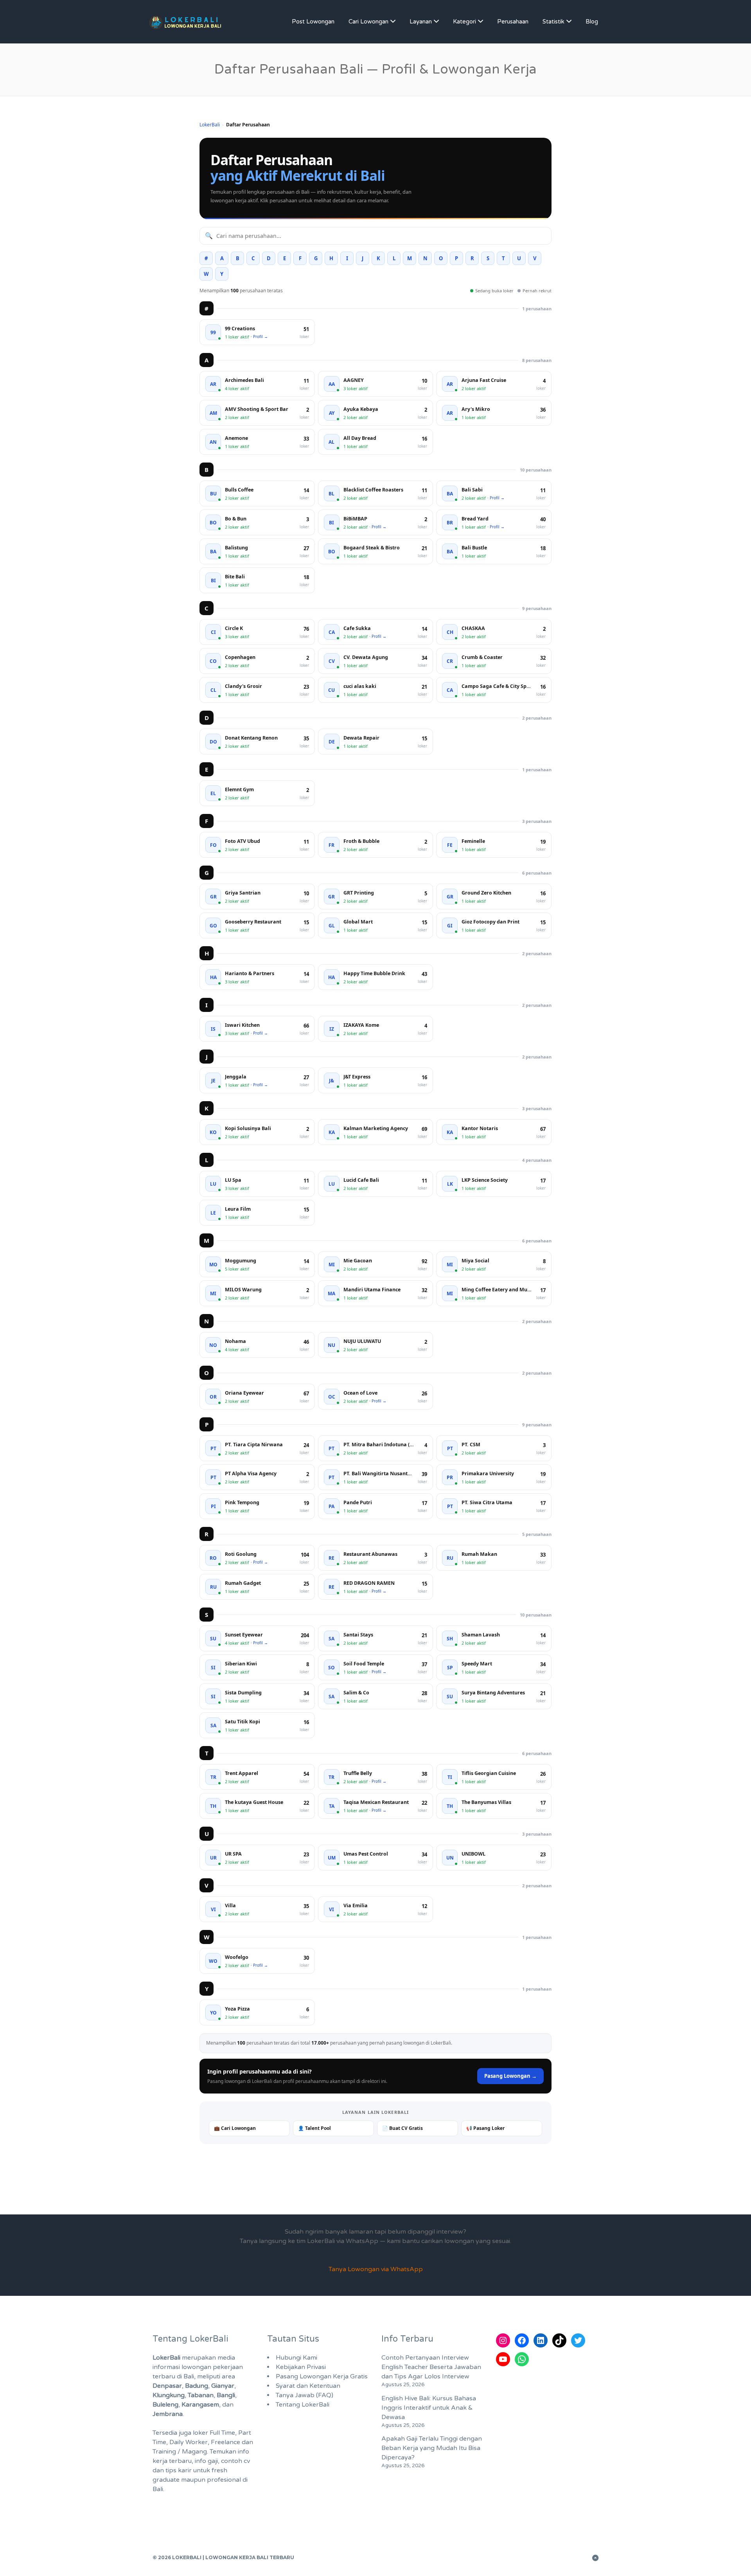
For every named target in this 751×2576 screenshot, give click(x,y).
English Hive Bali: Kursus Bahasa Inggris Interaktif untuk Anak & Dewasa (429, 2408)
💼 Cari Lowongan (235, 2128)
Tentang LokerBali (303, 2405)
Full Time (222, 2433)
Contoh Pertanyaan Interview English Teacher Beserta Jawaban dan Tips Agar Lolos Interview (431, 2367)
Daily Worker (189, 2442)
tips (171, 2470)
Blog (592, 22)
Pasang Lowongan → (510, 2076)
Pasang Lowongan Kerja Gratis (322, 2376)
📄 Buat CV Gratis (402, 2128)
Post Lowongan (313, 22)
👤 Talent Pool (314, 2128)
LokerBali (210, 125)
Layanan (421, 22)
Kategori (464, 22)
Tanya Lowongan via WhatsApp (376, 2269)
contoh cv (235, 2461)
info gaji (206, 2461)
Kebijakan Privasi (301, 2367)
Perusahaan (513, 22)
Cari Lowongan (368, 22)
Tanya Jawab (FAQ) (305, 2395)
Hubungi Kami (296, 2358)
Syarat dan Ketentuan (308, 2386)
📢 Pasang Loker (485, 2128)
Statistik (553, 22)
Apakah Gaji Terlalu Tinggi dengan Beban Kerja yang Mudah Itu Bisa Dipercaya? (432, 2448)
